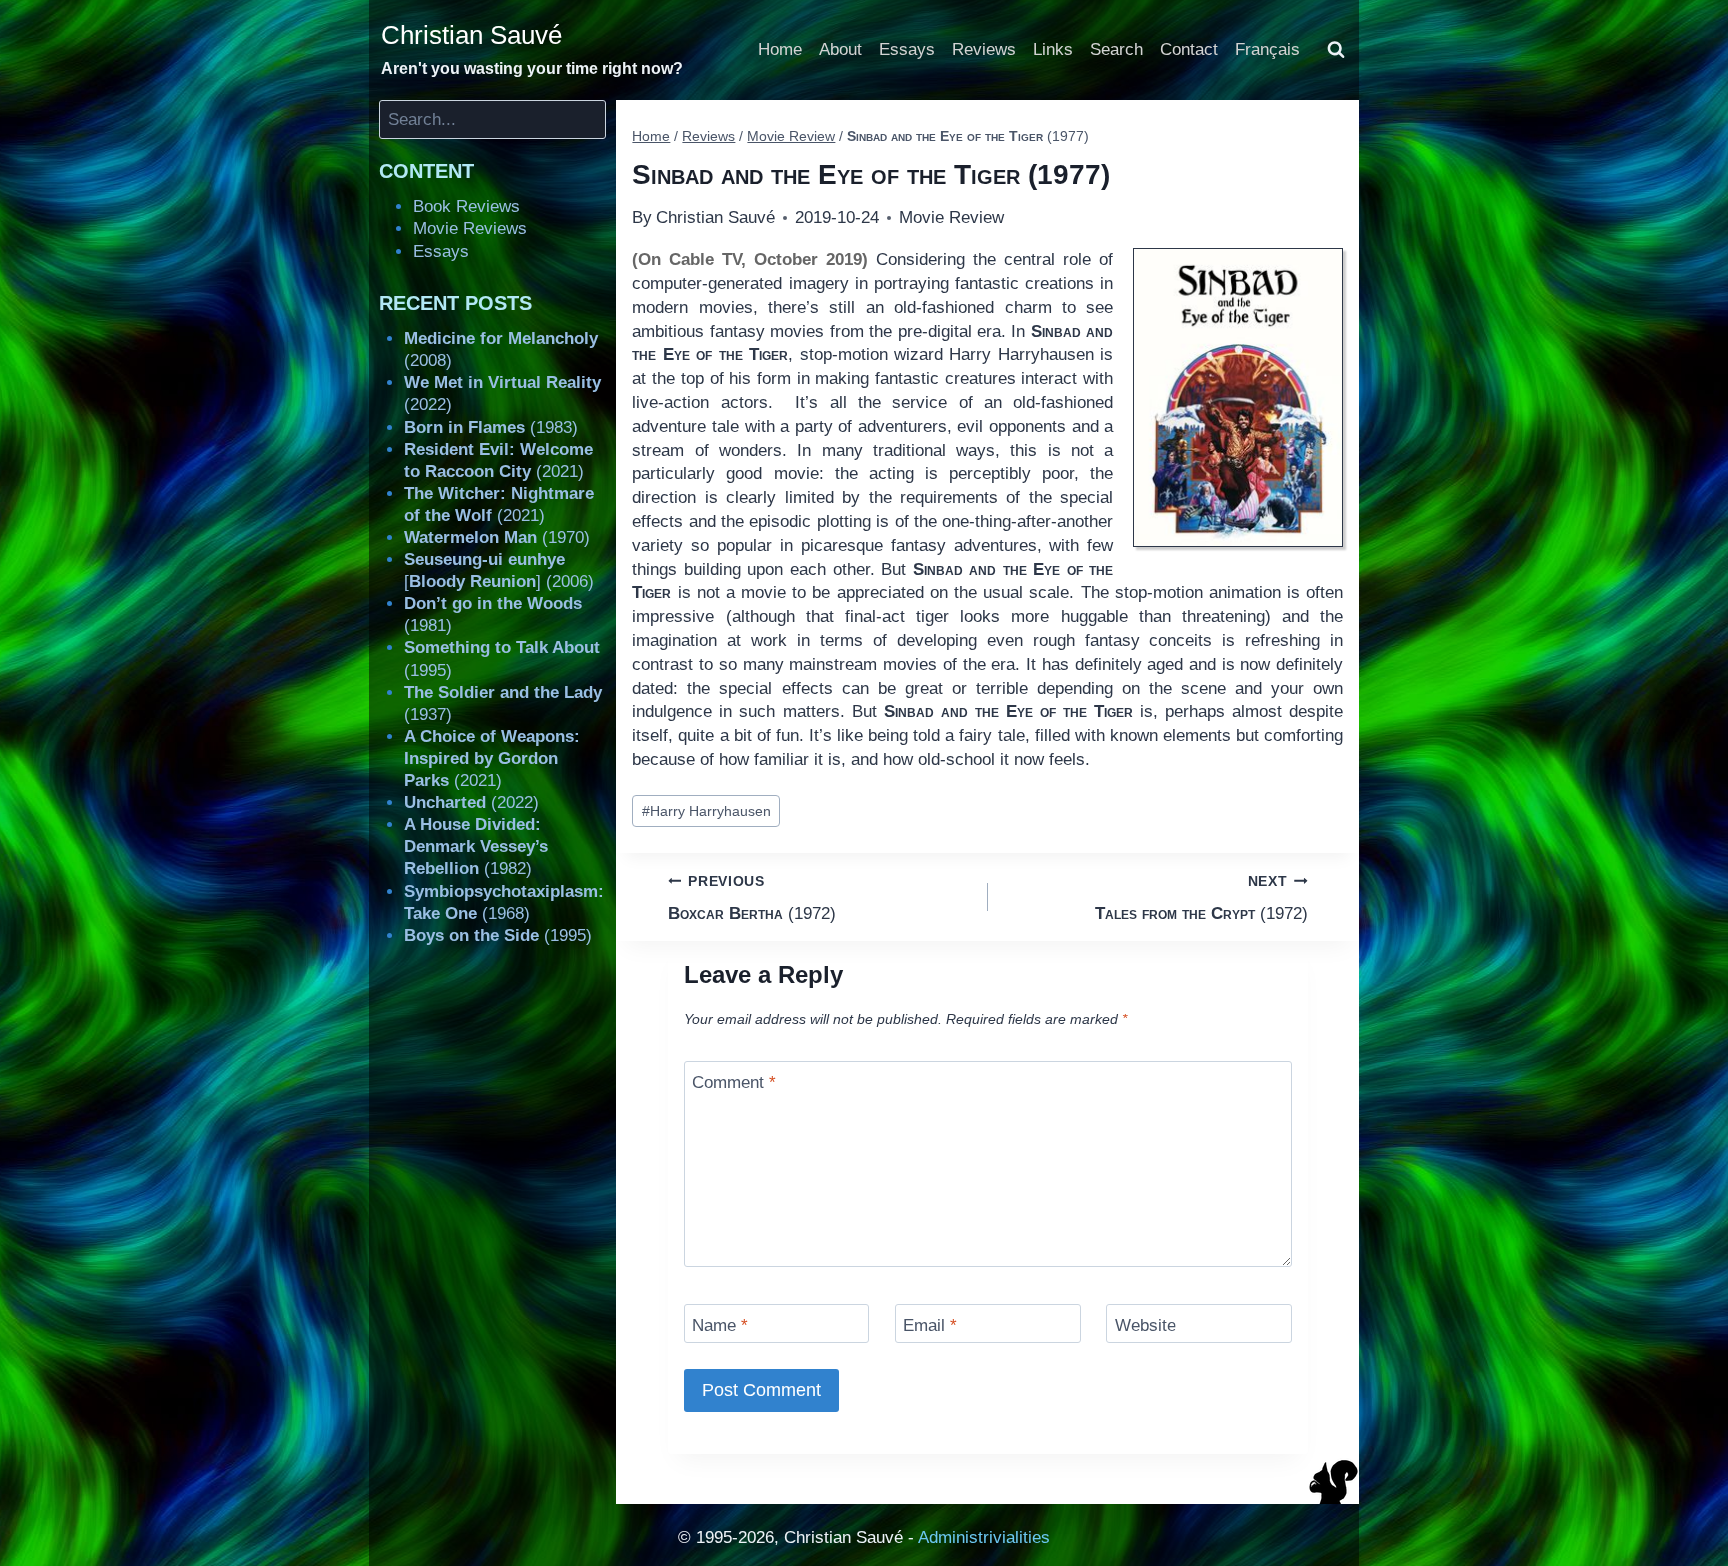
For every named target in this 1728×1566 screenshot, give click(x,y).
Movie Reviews (470, 228)
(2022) (471, 802)
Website (1145, 1325)
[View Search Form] (1336, 50)
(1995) (498, 935)
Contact (1189, 49)
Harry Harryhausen (706, 811)
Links (1053, 49)
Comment (734, 1082)
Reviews (984, 49)
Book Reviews (466, 206)
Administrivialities (984, 1537)
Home (780, 49)
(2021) (492, 758)
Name (720, 1325)
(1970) (497, 537)
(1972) (752, 898)
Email (930, 1325)
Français (1267, 49)
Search (1116, 49)
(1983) (491, 427)
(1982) (476, 846)
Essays (907, 49)
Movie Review (951, 217)
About (840, 49)
